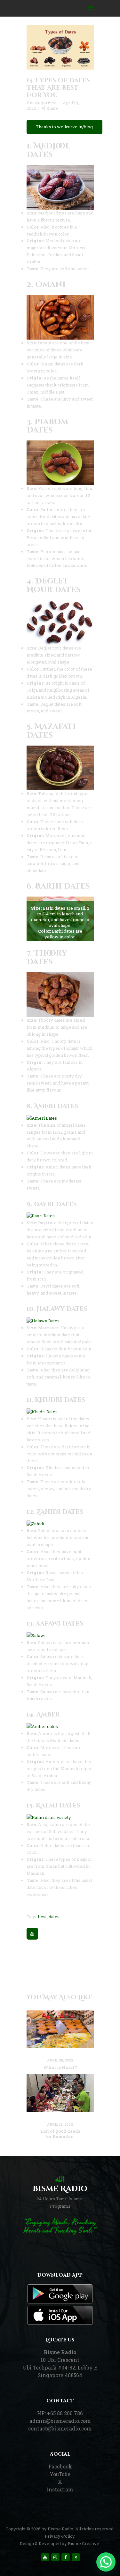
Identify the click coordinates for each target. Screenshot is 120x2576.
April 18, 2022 (60, 2125)
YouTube (60, 2474)
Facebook (60, 2467)
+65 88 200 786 (65, 2413)
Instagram (60, 2490)
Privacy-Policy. (60, 2536)
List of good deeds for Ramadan (60, 2134)
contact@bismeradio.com (60, 2429)
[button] (106, 2562)
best (42, 1917)
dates (54, 1917)
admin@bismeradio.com (60, 2421)
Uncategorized (42, 103)
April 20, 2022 (60, 2060)
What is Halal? (60, 2067)
